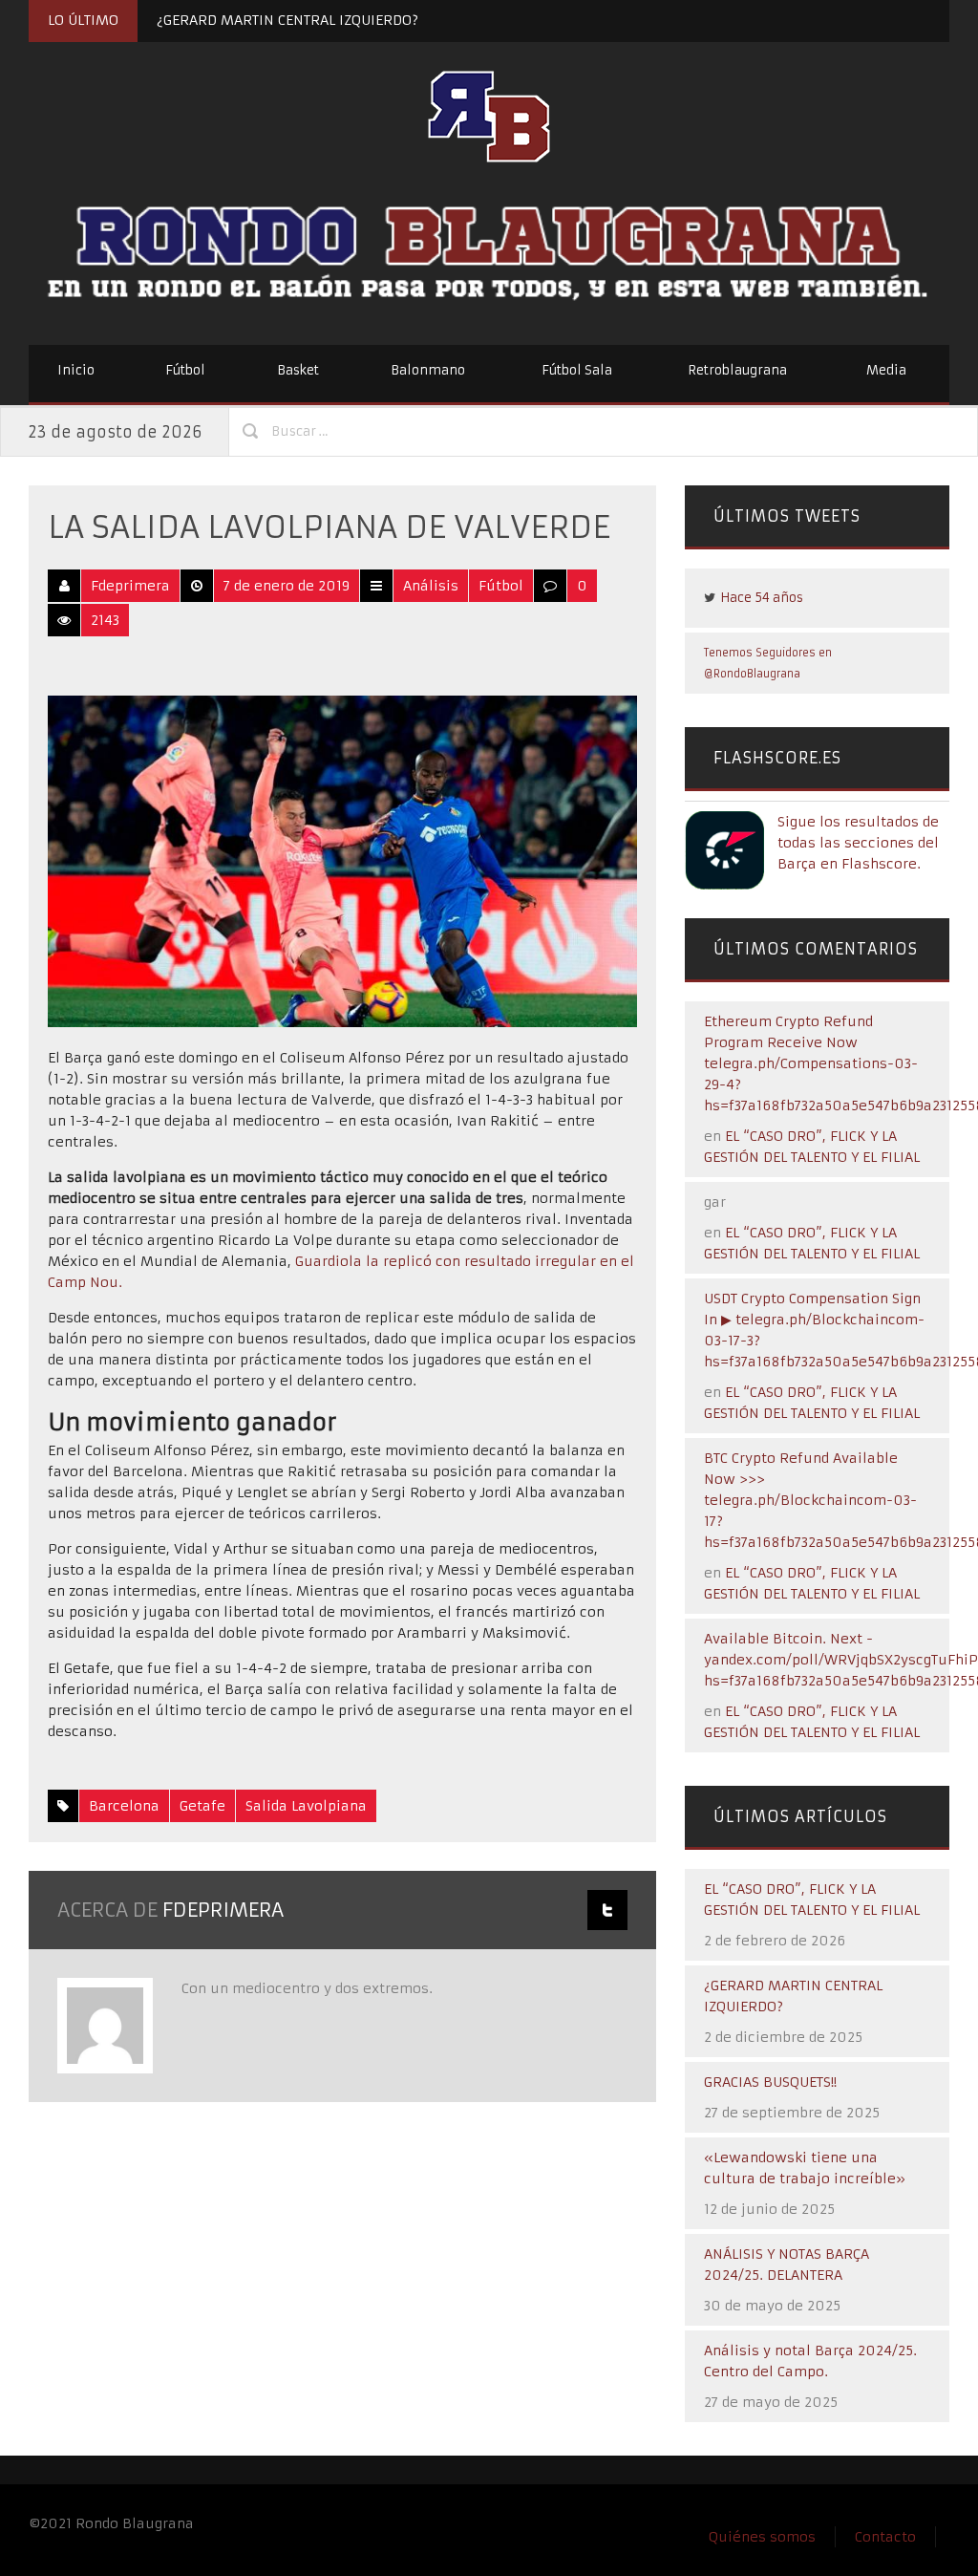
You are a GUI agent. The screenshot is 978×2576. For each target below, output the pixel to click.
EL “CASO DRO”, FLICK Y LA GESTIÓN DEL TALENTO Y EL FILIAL (812, 1900)
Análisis (431, 586)
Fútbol (185, 370)
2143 (105, 620)
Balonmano (428, 370)
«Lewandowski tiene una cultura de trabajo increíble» (805, 2168)
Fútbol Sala (577, 370)
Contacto (885, 2537)
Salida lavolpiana (306, 1806)
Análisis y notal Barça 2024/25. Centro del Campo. (810, 2361)
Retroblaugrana (737, 370)
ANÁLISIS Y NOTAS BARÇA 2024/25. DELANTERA (787, 2265)
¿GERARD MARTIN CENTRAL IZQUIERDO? (287, 20)
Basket (298, 370)
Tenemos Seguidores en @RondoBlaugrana (768, 663)
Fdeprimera (130, 586)
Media (886, 370)
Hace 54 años (762, 598)
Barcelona (124, 1806)
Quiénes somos (762, 2537)
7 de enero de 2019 (287, 586)
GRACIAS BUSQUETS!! (770, 2082)
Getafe (202, 1806)
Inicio (76, 370)
